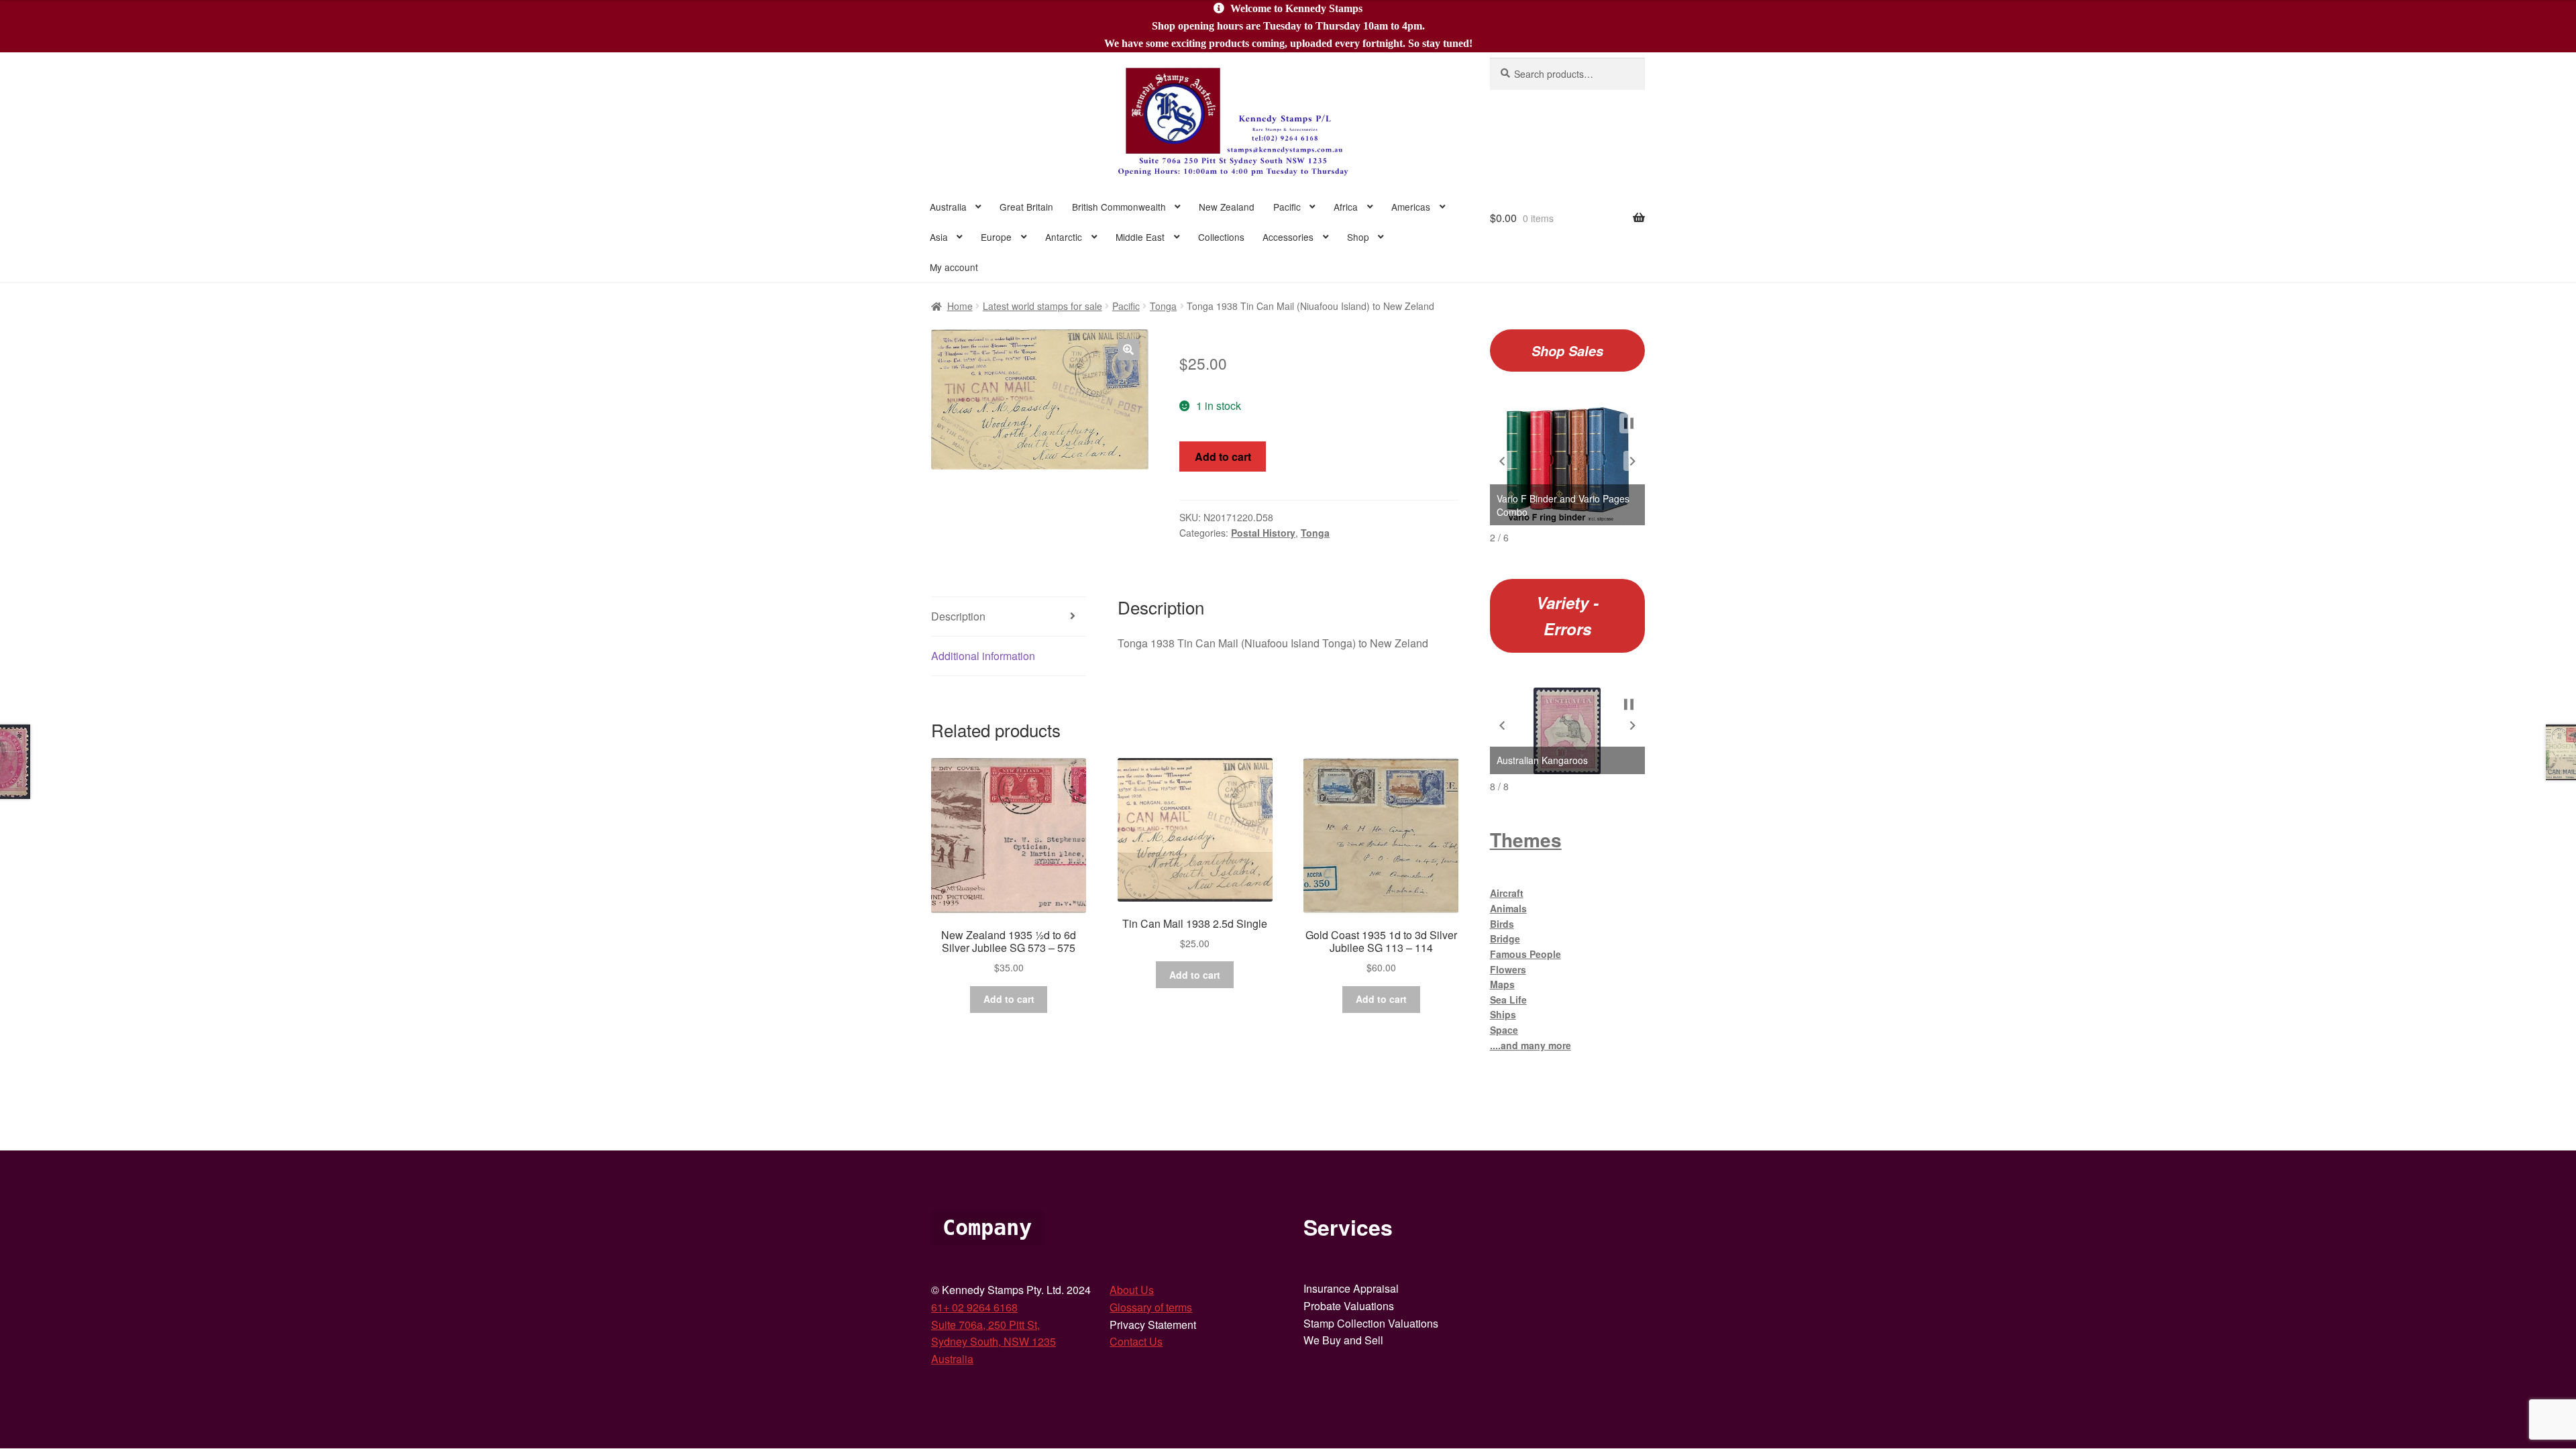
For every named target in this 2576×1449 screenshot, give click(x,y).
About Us (1132, 1290)
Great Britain (1026, 207)
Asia (939, 237)
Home (960, 306)
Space (1504, 1030)
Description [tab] (958, 616)
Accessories (1288, 237)
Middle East (1140, 237)
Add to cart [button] (1009, 999)
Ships (1503, 1014)
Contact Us (1136, 1341)
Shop (1358, 237)
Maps (1502, 984)
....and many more (1531, 1045)
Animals (1508, 908)
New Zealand (1227, 207)
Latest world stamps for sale (1042, 306)
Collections (1221, 237)
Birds (1502, 924)
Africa (1346, 207)
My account (954, 267)
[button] (1128, 350)
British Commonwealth (1119, 207)
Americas (1411, 207)
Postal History (1263, 533)
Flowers (1508, 969)
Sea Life (1508, 1000)
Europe (996, 237)
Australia (948, 207)
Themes (1526, 840)
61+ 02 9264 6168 (974, 1307)
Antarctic (1064, 237)
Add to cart (1223, 457)
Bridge (1505, 938)
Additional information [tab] (983, 656)
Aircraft (1507, 893)
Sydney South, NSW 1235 (994, 1341)
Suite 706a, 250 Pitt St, (985, 1325)
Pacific (1287, 207)
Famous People (1525, 954)
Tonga (1163, 306)
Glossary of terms (1151, 1307)
